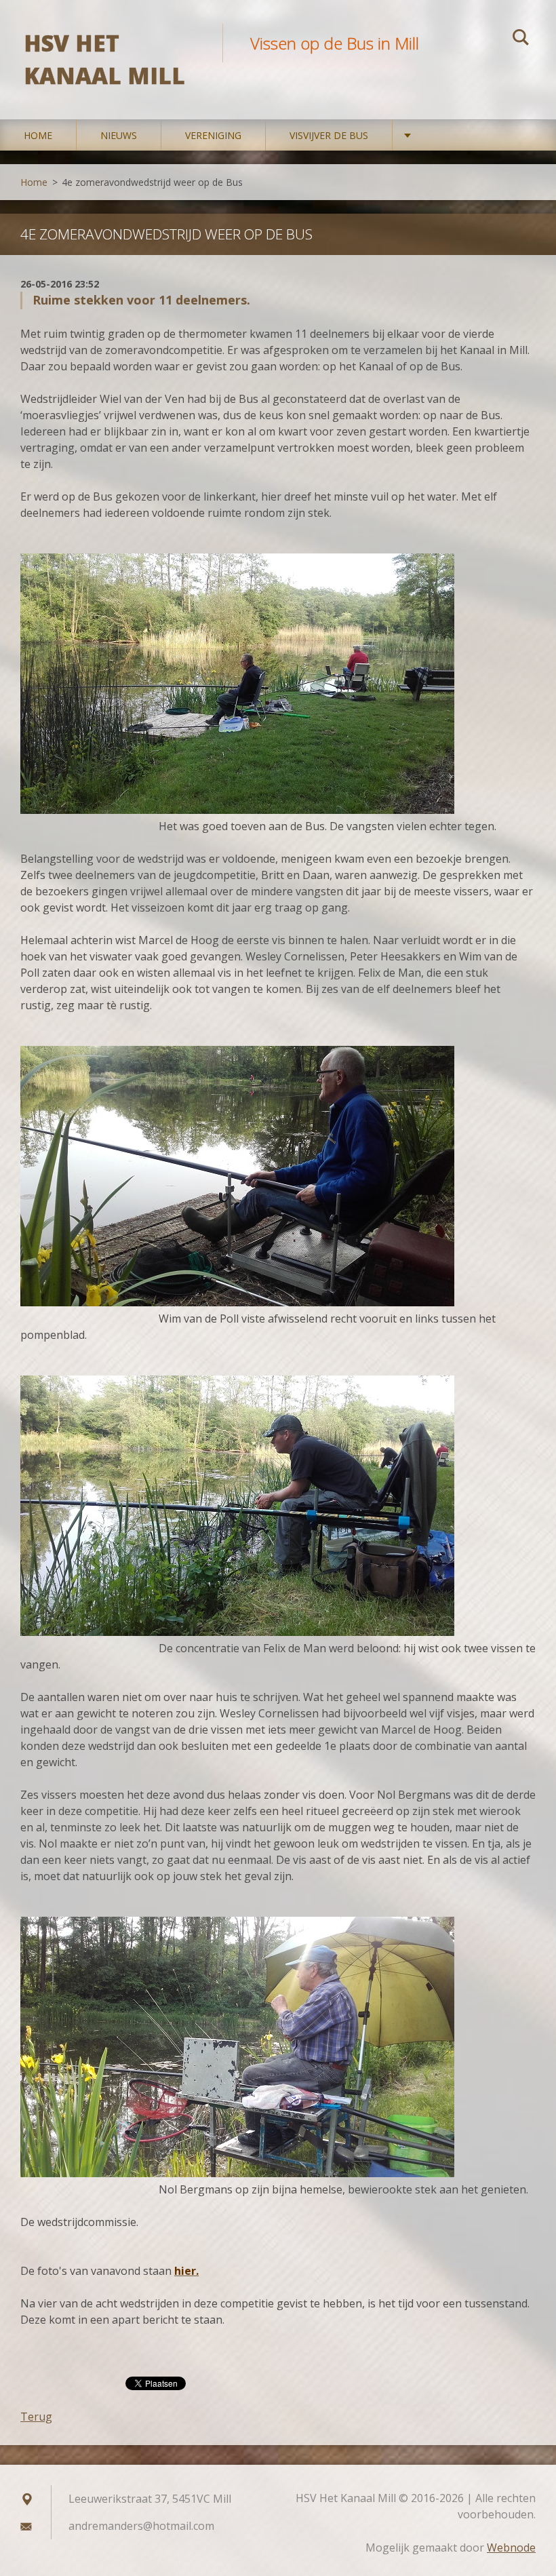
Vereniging (213, 135)
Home (38, 135)
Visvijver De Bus (329, 135)
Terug (36, 2417)
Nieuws (119, 135)
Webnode (511, 2548)
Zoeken (521, 39)
